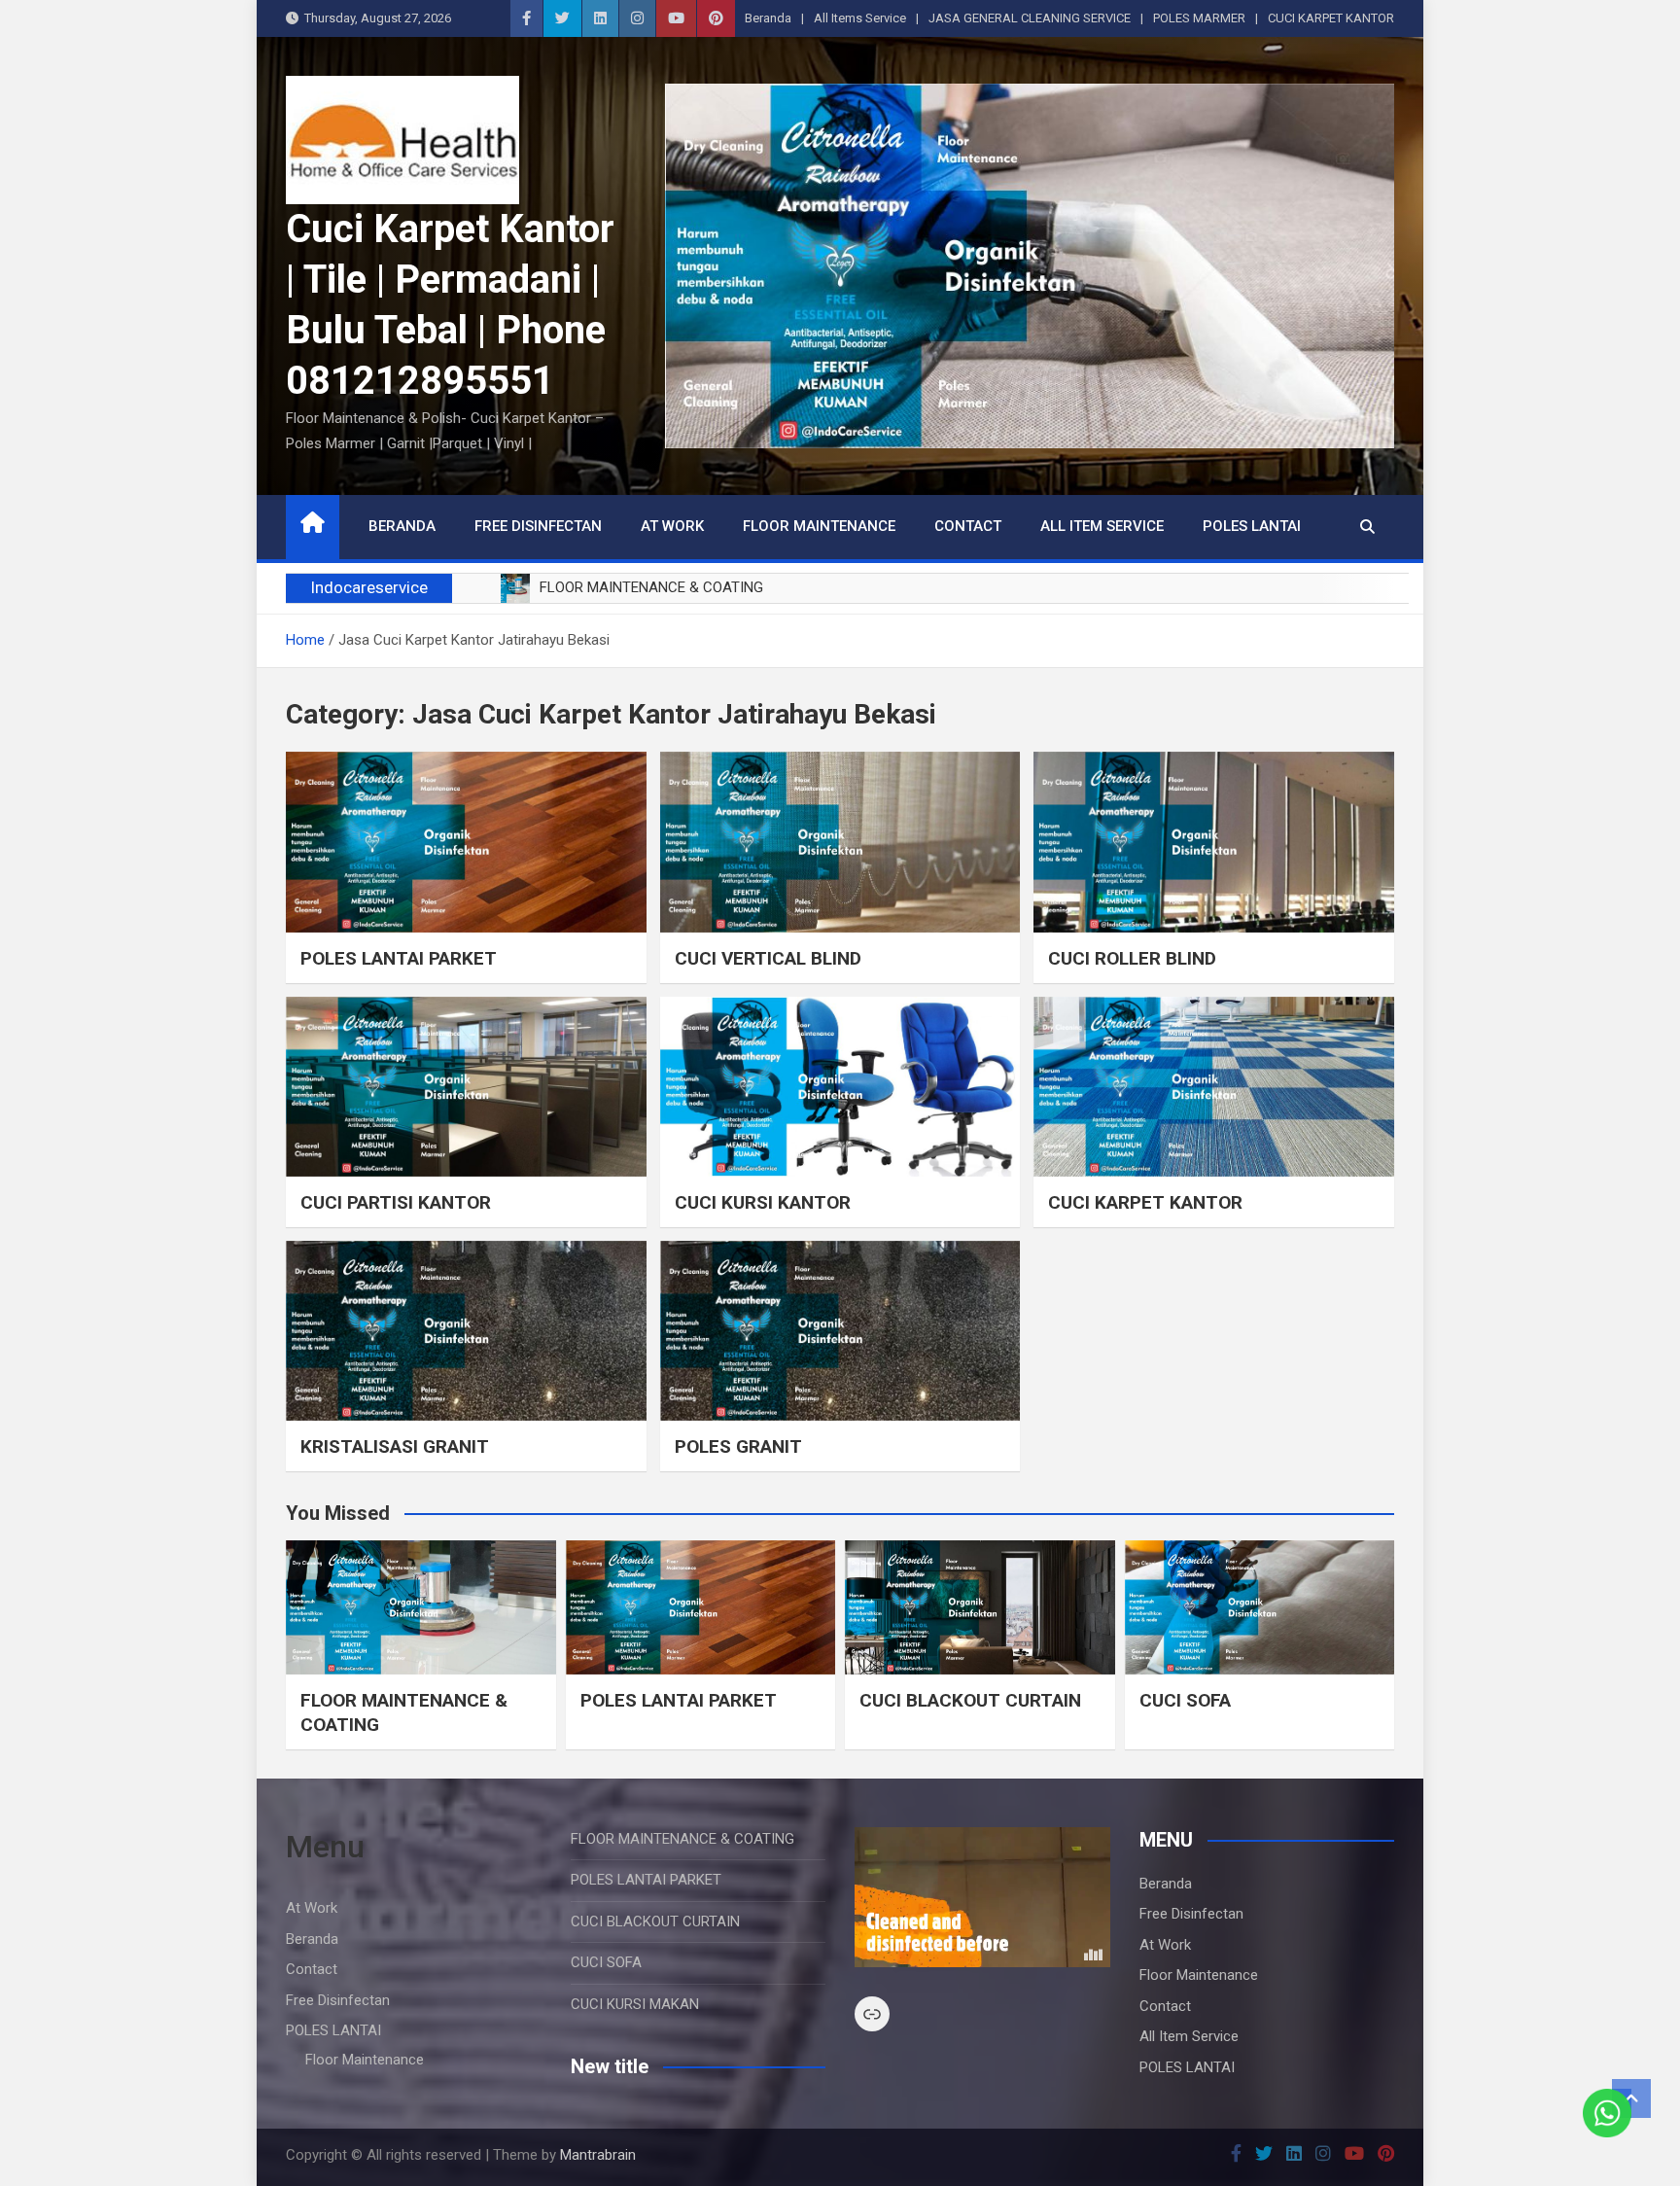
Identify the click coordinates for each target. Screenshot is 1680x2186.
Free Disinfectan (538, 526)
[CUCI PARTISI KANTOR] (466, 1087)
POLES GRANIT (738, 1446)
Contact (968, 526)
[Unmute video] (982, 1897)
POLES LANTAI (1252, 526)
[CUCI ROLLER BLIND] (1214, 842)
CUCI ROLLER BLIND (1132, 958)
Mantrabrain (598, 2155)
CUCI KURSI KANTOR (763, 1202)
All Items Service (860, 18)
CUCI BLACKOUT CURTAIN (970, 1700)
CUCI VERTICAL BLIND (768, 958)
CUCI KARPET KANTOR (1331, 18)
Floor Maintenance (819, 526)
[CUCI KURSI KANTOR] (840, 1087)
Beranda (768, 18)
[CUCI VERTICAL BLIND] (840, 842)
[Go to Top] (1631, 2098)
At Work (672, 526)
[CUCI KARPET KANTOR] (1214, 1087)
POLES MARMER (1199, 18)
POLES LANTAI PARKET (399, 958)
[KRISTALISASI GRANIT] (466, 1331)
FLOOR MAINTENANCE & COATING (682, 1839)
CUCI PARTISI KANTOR (396, 1202)
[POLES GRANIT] (840, 1331)
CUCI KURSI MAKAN (635, 2004)
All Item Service (1102, 526)
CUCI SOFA (1185, 1700)
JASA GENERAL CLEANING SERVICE (1030, 18)
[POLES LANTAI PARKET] (466, 842)
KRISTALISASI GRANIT (395, 1446)
